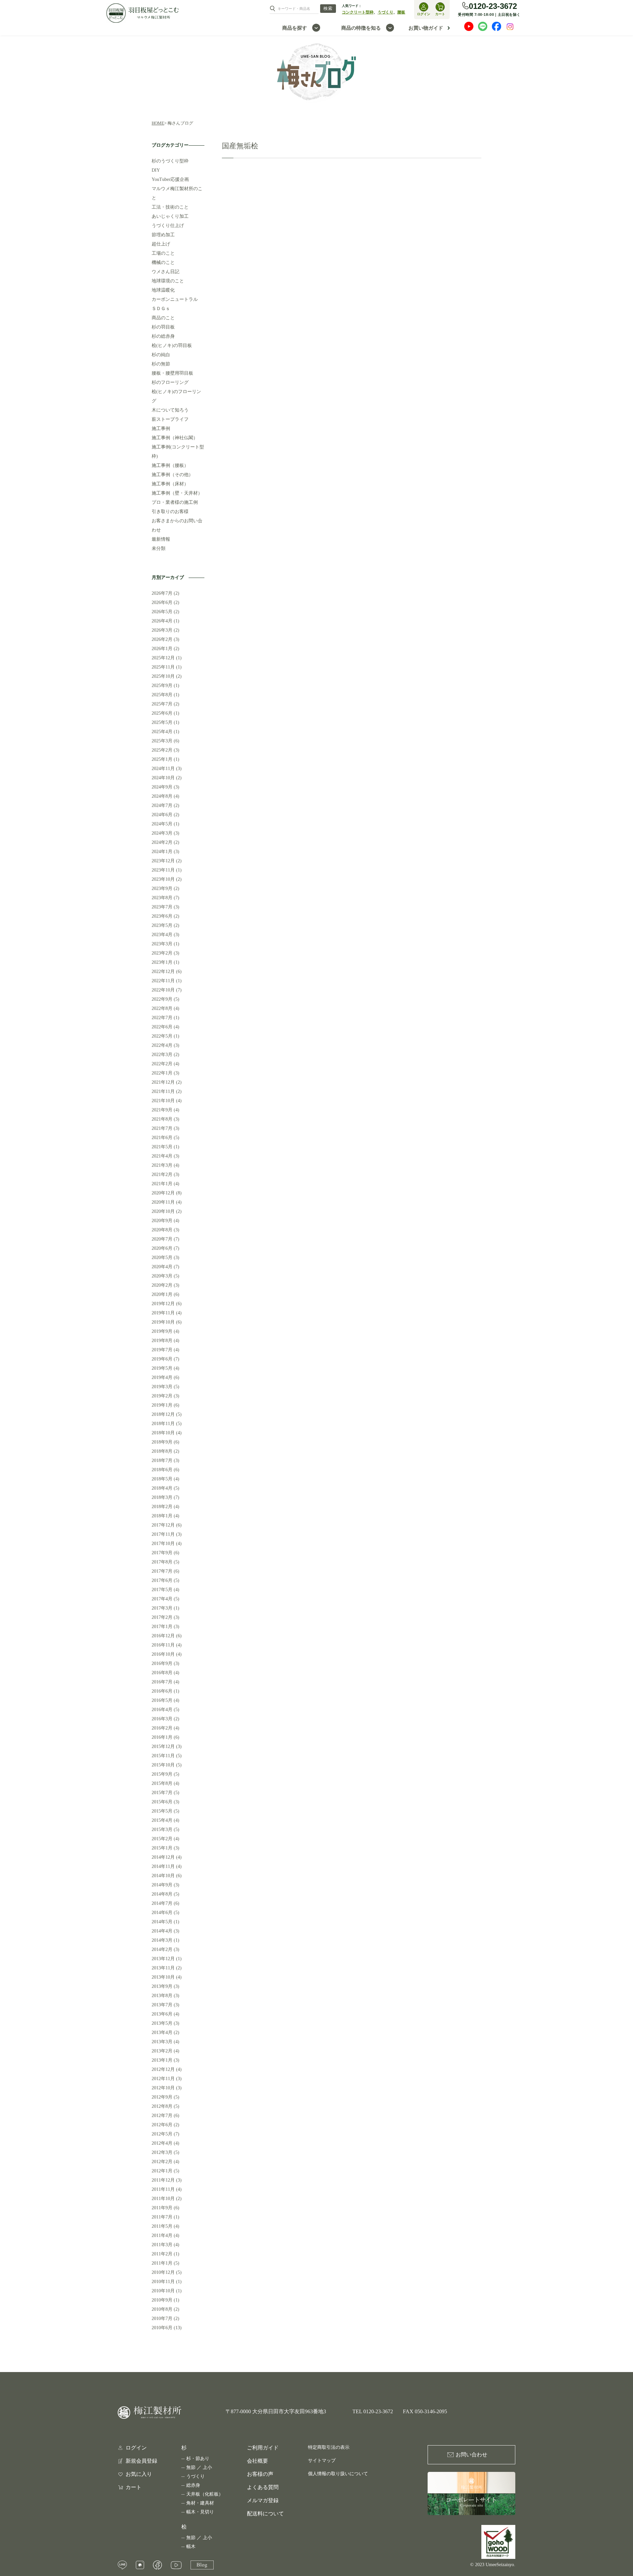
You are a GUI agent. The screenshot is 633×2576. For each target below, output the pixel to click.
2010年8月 (162, 2309)
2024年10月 (163, 778)
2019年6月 (162, 1359)
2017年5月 (162, 1590)
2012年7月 (162, 2116)
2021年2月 (162, 1174)
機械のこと (163, 262)
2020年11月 (163, 1202)
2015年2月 (162, 1839)
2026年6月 (162, 602)
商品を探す (295, 28)
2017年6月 (162, 1580)
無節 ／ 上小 (199, 2467)
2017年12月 (163, 1525)
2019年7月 (162, 1350)
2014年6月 (162, 1913)
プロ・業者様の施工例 (175, 502)
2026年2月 (162, 639)
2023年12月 (163, 861)
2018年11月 (163, 1424)
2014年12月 (163, 1857)
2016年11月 (163, 1645)
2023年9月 (162, 888)
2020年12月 (163, 1193)
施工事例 (161, 429)
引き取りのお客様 (170, 512)
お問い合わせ (471, 2455)
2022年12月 (163, 972)
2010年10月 (163, 2291)
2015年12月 (163, 1746)
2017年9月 (162, 1553)
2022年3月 (162, 1055)
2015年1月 (162, 1848)
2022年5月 (162, 1036)
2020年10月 (163, 1211)
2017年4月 (162, 1599)
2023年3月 (162, 944)
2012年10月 (163, 2088)
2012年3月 (162, 2152)
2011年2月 (162, 2254)
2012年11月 (163, 2079)
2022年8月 (162, 1008)
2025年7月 (162, 704)
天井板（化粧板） (205, 2494)
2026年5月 (162, 612)
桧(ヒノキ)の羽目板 (172, 345)
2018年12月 (163, 1414)
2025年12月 (163, 658)
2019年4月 (162, 1377)
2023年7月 (162, 907)
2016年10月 (163, 1654)
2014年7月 (162, 1903)
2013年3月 (162, 2042)
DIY (156, 170)
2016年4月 (162, 1710)
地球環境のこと (168, 281)
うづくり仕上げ (168, 226)
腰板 (401, 12)
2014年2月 (162, 1949)
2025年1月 (162, 759)
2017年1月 (162, 1627)
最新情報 (161, 539)
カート (134, 2487)
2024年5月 (162, 824)
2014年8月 (162, 1894)
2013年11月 (163, 1968)
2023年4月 (162, 935)
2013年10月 (163, 1977)
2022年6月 (162, 1027)
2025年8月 (162, 695)
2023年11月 (163, 870)
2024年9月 (162, 787)
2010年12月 (163, 2272)
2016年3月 (162, 1719)
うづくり (385, 12)
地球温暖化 (163, 290)
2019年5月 (162, 1368)
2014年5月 (162, 1922)
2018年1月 (162, 1516)
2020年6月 (162, 1248)
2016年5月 (162, 1700)
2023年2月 (162, 953)
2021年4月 (162, 1156)
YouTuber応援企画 (170, 179)
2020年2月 (162, 1285)
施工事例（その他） (172, 475)
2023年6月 (162, 916)
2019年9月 (162, 1331)
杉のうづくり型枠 (170, 161)
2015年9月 (162, 1774)
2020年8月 (162, 1230)
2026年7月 (162, 593)
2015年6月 (162, 1802)
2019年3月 (162, 1387)
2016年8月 (162, 1673)
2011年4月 (162, 2235)
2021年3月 (162, 1165)
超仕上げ (161, 244)
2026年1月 (162, 649)
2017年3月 (162, 1608)
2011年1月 (162, 2263)
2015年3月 (162, 1830)
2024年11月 (163, 769)
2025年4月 (162, 732)
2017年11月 (163, 1534)
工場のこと (163, 253)
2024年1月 (162, 852)
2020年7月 (162, 1239)
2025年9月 (162, 686)
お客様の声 (260, 2474)
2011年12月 (163, 2180)
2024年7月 (162, 805)
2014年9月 (162, 1885)
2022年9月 (162, 999)
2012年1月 (162, 2171)
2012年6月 (162, 2125)
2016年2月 (162, 1728)
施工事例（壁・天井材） (177, 493)
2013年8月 (162, 1996)
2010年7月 (162, 2318)
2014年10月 (163, 1876)
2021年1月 (162, 1184)
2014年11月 (163, 1866)
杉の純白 (161, 355)
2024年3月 (162, 833)
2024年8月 (162, 796)
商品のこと (163, 318)
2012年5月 (162, 2134)
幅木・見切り (200, 2512)
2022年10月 (163, 990)
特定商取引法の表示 (329, 2447)
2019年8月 (162, 1341)
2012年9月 (162, 2097)
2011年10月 (163, 2199)
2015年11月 (163, 1756)
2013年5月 (162, 2023)
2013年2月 (162, 2051)
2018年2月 (162, 1507)
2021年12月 (163, 1082)
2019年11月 (163, 1313)
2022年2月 (162, 1064)
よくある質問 (263, 2487)
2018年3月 (162, 1497)
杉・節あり (198, 2459)
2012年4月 (162, 2143)
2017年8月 (162, 1562)
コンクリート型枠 (358, 12)
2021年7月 (162, 1128)
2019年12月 (163, 1304)
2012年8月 (162, 2106)
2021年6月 (162, 1138)
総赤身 (193, 2485)
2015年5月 (162, 1811)
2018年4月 (162, 1488)
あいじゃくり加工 (170, 216)
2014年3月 (162, 1940)
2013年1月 (162, 2060)
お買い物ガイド (426, 28)
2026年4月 (162, 621)
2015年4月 (162, 1820)
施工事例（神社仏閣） (175, 438)
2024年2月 (162, 842)
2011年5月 (162, 2226)
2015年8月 (162, 1783)
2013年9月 (162, 1986)
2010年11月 (163, 2282)
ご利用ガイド (263, 2448)
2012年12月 (163, 2069)
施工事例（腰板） (170, 465)
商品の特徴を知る (361, 28)
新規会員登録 (141, 2461)
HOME (158, 123)
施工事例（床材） (170, 484)
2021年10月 (163, 1101)
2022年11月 (163, 981)
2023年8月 (162, 898)
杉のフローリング (170, 382)
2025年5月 (162, 722)
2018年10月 (163, 1433)
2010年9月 (162, 2300)
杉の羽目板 (163, 327)
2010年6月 (162, 2328)
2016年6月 (162, 1691)
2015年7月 (162, 1793)
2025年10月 (163, 676)
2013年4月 (162, 2032)
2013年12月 (163, 1959)
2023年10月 (163, 879)
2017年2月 (162, 1617)
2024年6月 (162, 815)
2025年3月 (162, 741)
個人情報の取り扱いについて (338, 2474)
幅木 (191, 2547)
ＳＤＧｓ (161, 309)
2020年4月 (162, 1267)
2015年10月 (163, 1765)
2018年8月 (162, 1451)
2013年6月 (162, 2014)
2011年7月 (162, 2217)
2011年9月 (162, 2208)
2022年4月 (162, 1045)
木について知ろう (170, 410)
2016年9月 (162, 1663)
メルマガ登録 (263, 2500)
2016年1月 (162, 1737)
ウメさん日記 (166, 272)
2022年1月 (162, 1073)
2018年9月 (162, 1442)
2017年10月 (163, 1544)
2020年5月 (162, 1258)
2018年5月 (162, 1479)
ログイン (136, 2448)
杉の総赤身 (163, 336)
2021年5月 (162, 1147)
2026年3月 (162, 630)
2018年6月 (162, 1470)
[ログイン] (424, 7)
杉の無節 (161, 364)
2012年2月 (162, 2162)
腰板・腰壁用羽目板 (172, 373)
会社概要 (257, 2461)
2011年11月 (163, 2189)
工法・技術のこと (170, 207)
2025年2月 (162, 750)
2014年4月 (162, 1931)
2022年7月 (162, 1018)
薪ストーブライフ (170, 419)
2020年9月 (162, 1221)
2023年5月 (162, 925)
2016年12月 (163, 1636)
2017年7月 (162, 1571)
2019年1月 (162, 1405)
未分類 (159, 548)
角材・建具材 (200, 2503)
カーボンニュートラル (175, 299)
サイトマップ (322, 2461)
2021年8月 (162, 1119)
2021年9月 (162, 1110)
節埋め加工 (163, 235)
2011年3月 (162, 2245)
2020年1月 (162, 1294)
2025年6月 (162, 713)
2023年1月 (162, 962)
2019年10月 (163, 1322)
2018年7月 (162, 1460)
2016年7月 (162, 1682)
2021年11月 (163, 1091)
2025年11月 (163, 667)
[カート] (440, 7)
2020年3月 (162, 1276)
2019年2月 (162, 1396)
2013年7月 (162, 2005)
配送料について (265, 2514)
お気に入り (139, 2474)
